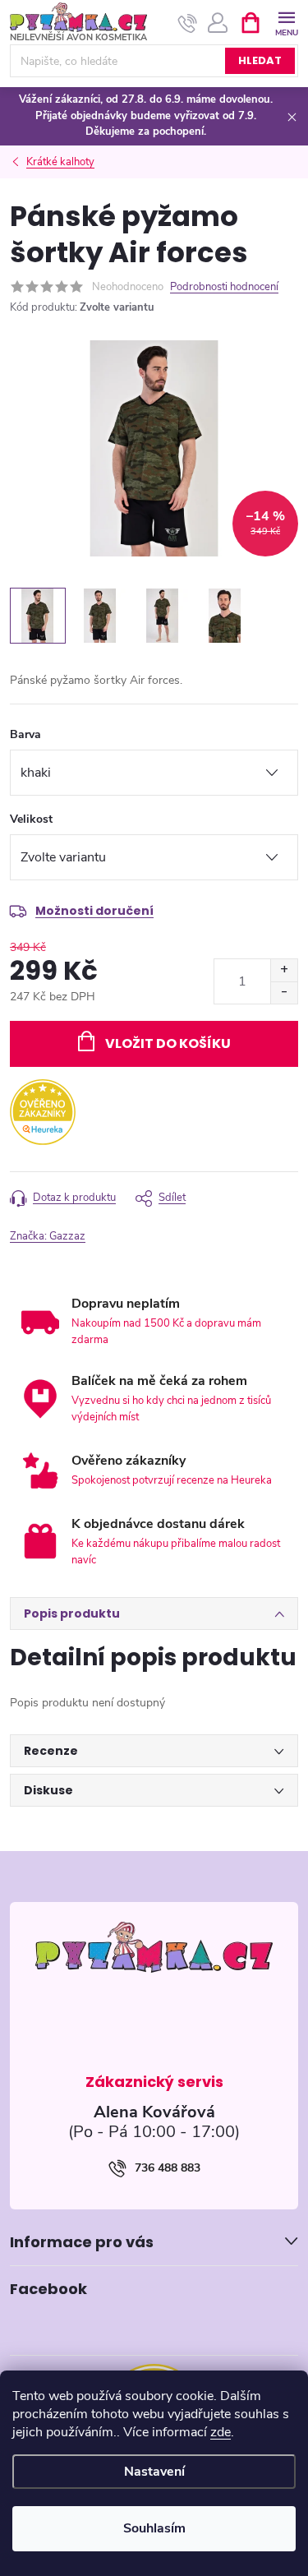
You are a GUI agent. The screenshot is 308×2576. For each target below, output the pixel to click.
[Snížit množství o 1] (284, 993)
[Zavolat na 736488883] (188, 23)
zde (221, 2432)
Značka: (48, 1236)
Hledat (260, 60)
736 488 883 (168, 2168)
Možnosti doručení (94, 911)
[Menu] (286, 22)
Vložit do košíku (168, 1043)
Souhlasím (154, 2528)
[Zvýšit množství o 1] (284, 970)
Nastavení (154, 2472)
